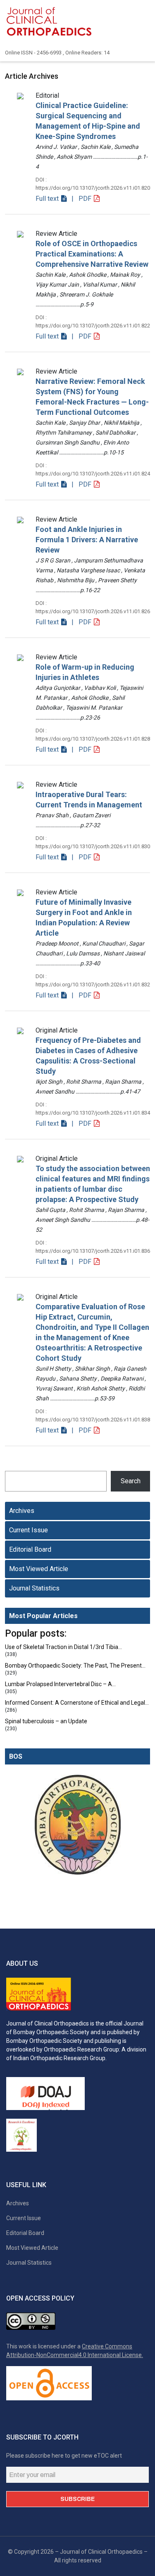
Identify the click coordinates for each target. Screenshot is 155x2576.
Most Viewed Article (39, 1569)
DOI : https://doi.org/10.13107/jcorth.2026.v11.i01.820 (93, 184)
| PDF (81, 199)
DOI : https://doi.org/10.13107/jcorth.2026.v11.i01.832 (93, 980)
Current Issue (29, 1530)
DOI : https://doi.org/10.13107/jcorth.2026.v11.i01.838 (93, 1415)
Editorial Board (30, 1549)
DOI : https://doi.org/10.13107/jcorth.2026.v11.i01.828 (93, 735)
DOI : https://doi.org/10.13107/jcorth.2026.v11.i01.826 (93, 607)
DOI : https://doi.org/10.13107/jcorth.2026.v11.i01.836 (93, 1247)
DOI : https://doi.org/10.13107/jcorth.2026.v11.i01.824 (93, 469)
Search (131, 1481)
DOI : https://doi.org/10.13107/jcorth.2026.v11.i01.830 (93, 842)
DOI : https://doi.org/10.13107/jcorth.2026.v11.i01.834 (93, 1109)
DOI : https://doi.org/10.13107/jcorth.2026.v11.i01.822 (93, 321)
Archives (22, 1511)
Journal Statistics (34, 1588)
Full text (48, 199)
